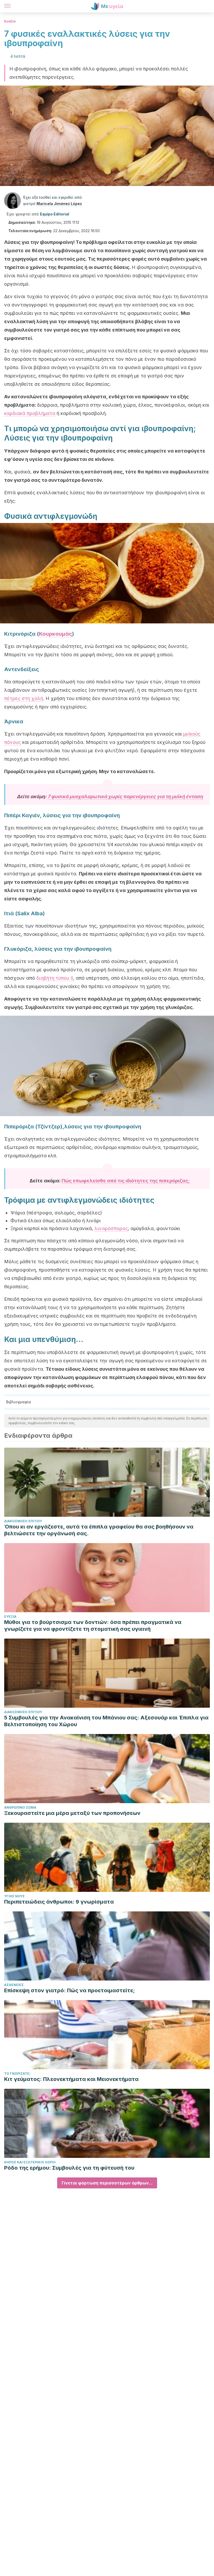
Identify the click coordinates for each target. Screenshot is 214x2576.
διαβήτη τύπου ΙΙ (55, 978)
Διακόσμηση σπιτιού (23, 1521)
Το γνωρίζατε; (17, 2074)
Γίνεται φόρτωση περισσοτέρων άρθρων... (107, 2183)
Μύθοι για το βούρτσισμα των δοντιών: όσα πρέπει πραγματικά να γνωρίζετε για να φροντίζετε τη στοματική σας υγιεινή (93, 1626)
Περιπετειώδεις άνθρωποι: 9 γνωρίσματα (59, 1902)
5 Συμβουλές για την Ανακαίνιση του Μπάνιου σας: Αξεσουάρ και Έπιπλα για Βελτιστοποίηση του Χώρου (106, 1721)
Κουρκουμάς (55, 634)
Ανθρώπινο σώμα (20, 1807)
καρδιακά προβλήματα (30, 413)
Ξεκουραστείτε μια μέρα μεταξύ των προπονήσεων (72, 1813)
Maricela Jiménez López (59, 204)
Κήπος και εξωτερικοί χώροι (30, 2162)
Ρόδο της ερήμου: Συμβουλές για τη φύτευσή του (69, 2168)
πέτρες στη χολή (24, 698)
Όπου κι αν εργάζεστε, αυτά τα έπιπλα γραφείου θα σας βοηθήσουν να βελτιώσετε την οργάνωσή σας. (99, 1530)
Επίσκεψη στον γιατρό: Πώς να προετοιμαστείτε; (70, 1990)
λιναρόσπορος (111, 1228)
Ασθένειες (14, 1985)
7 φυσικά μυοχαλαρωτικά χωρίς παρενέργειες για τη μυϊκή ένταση (125, 796)
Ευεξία (10, 21)
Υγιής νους (14, 1896)
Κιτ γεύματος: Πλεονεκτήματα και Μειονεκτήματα (71, 2079)
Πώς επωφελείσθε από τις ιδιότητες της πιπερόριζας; (126, 1181)
